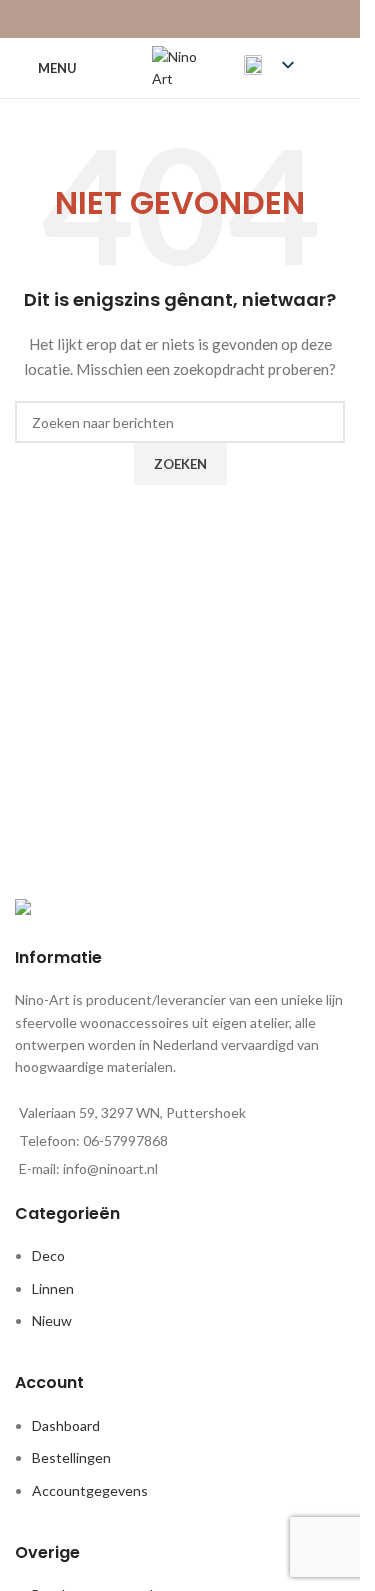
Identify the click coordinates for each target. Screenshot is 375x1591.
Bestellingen (71, 1457)
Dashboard (66, 1425)
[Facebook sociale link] (129, 19)
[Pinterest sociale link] (179, 19)
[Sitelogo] (180, 66)
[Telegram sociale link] (230, 19)
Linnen (53, 1288)
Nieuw (52, 1320)
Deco (48, 1255)
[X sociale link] (154, 19)
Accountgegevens (90, 1490)
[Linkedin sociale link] (205, 19)
